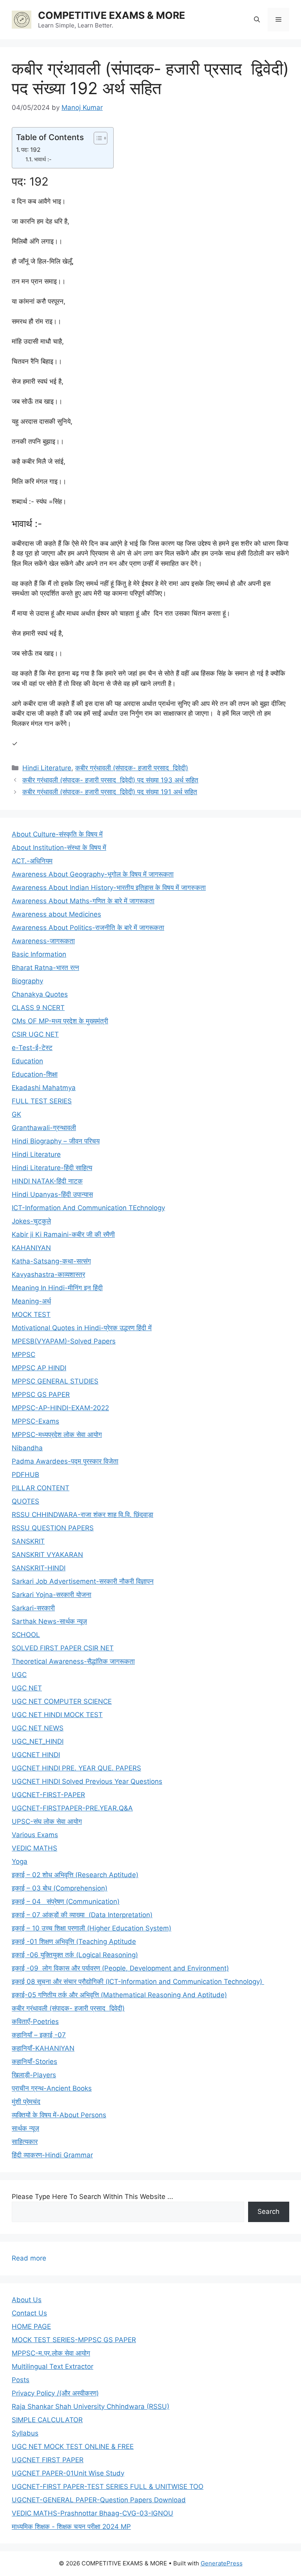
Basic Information (39, 954)
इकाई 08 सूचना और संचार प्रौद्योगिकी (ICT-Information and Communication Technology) (138, 1982)
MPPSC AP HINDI (39, 1368)
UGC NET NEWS (38, 1728)
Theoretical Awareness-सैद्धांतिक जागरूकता (73, 1661)
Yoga (20, 1861)
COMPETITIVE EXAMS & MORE (112, 15)
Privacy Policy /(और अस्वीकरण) (55, 2393)
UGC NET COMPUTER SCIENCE (62, 1701)
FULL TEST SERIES (42, 1101)
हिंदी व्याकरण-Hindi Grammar (52, 2155)
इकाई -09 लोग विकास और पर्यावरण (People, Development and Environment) (120, 1968)
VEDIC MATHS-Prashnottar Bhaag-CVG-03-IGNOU (92, 2513)
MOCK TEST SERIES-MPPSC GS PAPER (74, 2340)
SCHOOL (26, 1635)
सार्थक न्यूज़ (25, 2128)
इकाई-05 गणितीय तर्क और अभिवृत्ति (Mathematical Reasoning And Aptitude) (119, 1995)
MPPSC (24, 1355)
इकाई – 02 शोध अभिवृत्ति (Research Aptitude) (75, 1875)
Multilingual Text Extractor (53, 2366)
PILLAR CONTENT (41, 1488)
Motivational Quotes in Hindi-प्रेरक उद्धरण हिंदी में (82, 1328)
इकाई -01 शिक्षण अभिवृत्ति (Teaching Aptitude (74, 1942)
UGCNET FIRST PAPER (48, 2460)
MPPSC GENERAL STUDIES (55, 1381)
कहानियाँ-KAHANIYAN (43, 2048)
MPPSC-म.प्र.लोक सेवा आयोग (51, 2353)
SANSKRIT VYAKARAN (47, 1555)
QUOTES (25, 1501)
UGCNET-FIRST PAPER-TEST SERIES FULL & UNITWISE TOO (108, 2487)
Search (268, 2211)
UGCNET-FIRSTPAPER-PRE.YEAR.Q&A (72, 1808)
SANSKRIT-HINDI (39, 1568)
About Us (27, 2300)
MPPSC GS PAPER (41, 1395)
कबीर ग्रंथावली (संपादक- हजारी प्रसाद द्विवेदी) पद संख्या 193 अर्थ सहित (110, 780)
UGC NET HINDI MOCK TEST (57, 1715)
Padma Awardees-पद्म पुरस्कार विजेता (65, 1461)
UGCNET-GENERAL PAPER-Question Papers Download (99, 2500)
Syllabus (25, 2433)
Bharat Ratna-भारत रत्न (45, 968)
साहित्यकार (25, 2142)
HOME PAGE (31, 2326)
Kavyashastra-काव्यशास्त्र (48, 1274)
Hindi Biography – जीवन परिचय (56, 1141)
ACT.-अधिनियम (32, 861)
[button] (257, 20)
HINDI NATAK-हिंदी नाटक (47, 1181)
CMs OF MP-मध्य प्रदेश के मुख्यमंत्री (60, 1021)
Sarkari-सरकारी (33, 1608)
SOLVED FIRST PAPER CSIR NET (63, 1648)
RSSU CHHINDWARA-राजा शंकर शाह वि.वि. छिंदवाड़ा (83, 1515)
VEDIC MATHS (34, 1848)
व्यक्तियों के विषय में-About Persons (59, 2115)
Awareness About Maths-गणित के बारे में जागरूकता (83, 901)
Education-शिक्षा (35, 1074)
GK (16, 1114)
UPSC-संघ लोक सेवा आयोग (47, 1821)
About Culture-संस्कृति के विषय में (57, 834)
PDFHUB (25, 1475)
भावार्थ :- (43, 159)
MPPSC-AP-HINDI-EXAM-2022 (60, 1408)
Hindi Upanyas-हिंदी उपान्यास (52, 1194)
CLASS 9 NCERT (38, 1008)
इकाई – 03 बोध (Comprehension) (60, 1888)
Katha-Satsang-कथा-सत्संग (51, 1261)
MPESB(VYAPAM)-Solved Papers (64, 1341)
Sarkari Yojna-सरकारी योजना (52, 1595)
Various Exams (35, 1835)
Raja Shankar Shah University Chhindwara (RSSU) (91, 2406)
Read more (29, 2259)
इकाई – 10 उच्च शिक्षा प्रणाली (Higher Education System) (92, 1928)
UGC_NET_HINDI (38, 1741)
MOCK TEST (31, 1314)
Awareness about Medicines (56, 914)
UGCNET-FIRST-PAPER (48, 1795)
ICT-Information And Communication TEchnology (88, 1208)
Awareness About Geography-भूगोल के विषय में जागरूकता (93, 874)
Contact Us (29, 2313)
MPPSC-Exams (35, 1421)
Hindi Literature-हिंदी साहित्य (52, 1168)
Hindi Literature (47, 768)
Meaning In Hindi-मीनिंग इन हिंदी (57, 1288)
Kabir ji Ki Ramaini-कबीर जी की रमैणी (63, 1234)
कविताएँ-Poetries (35, 2022)
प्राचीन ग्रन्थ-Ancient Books (52, 2088)
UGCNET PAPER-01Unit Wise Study (68, 2473)
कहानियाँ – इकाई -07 (39, 2035)
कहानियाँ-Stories (34, 2062)
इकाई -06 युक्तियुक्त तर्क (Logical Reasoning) (75, 1955)
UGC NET (27, 1688)
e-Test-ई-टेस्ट (32, 1048)
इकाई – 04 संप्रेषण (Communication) (66, 1901)
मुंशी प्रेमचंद (26, 2102)
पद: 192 (31, 150)
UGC (19, 1675)
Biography (27, 981)
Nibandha (27, 1448)
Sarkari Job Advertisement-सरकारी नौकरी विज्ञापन (83, 1581)
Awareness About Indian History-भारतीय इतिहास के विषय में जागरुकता (109, 888)
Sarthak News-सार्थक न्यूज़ (49, 1621)
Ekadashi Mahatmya (44, 1088)
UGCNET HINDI (36, 1755)
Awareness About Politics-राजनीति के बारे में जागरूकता (88, 928)
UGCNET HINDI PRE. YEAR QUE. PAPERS (76, 1768)
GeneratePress (222, 2563)
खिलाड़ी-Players (34, 2075)
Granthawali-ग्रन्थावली (44, 1128)
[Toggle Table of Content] (97, 138)
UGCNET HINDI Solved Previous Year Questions (87, 1781)
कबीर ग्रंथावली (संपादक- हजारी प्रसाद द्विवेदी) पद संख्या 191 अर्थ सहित (110, 792)
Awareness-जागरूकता (43, 941)
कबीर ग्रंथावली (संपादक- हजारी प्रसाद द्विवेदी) (132, 768)
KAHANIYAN (31, 1248)
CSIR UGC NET (35, 1034)
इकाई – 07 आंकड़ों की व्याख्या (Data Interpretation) (82, 1915)
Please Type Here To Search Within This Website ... (92, 2197)
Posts (21, 2380)
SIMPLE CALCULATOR (47, 2420)
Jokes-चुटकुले (31, 1221)
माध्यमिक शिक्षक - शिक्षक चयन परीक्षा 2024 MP (71, 2527)
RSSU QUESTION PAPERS (53, 1528)
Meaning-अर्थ (31, 1301)
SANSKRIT (28, 1541)
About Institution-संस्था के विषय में (59, 848)
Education (27, 1061)
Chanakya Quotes (40, 994)
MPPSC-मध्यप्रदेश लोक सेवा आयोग (57, 1435)
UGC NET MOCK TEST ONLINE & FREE (73, 2447)
